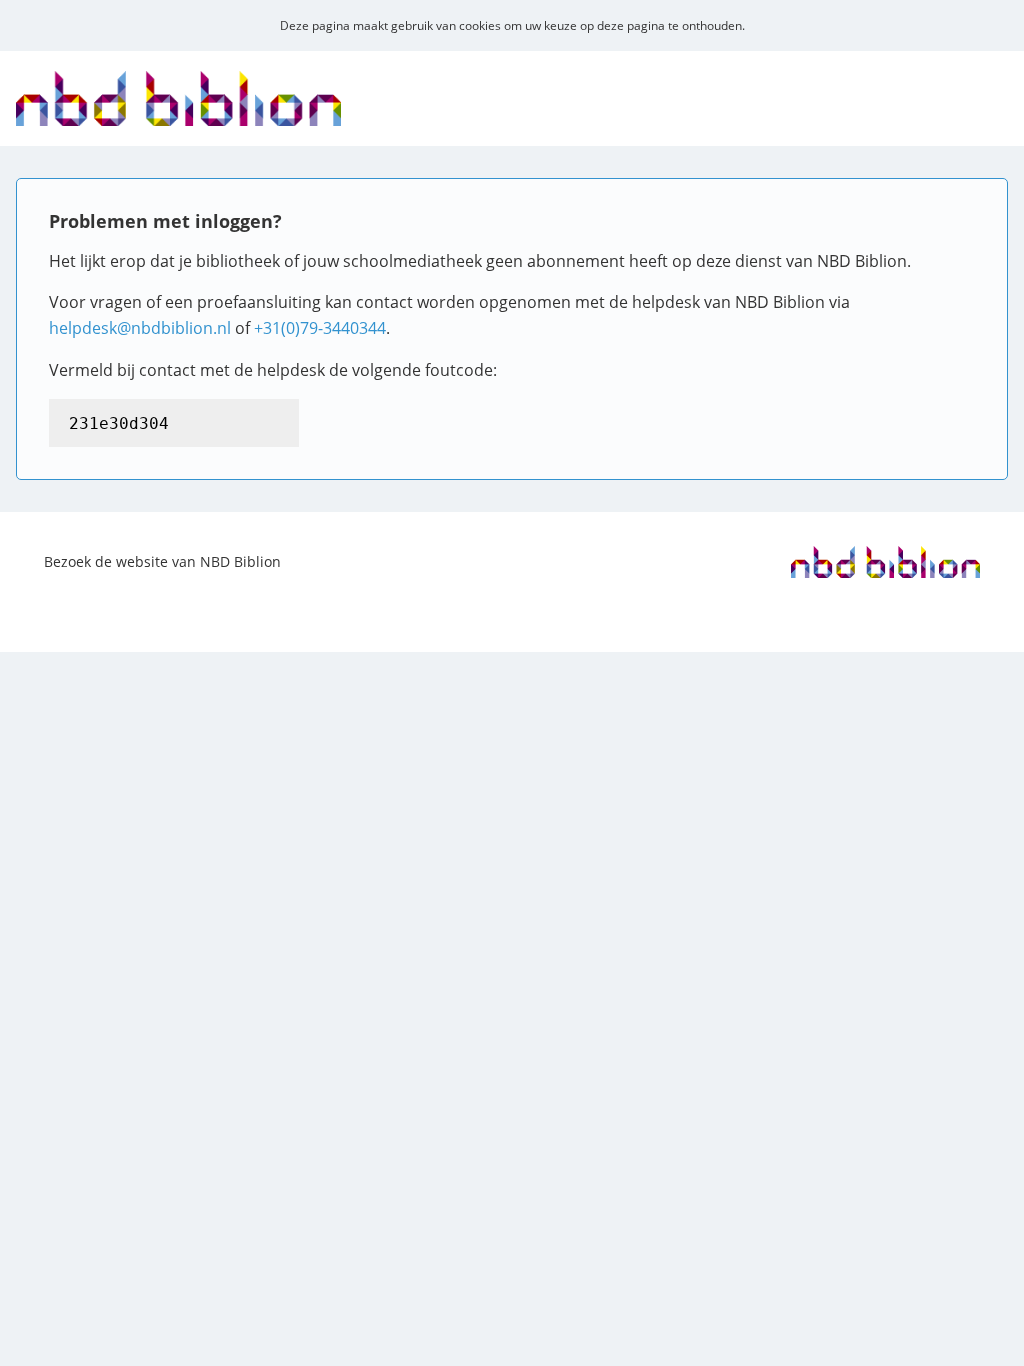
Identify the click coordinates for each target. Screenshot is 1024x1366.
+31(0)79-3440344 (320, 328)
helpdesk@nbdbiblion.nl (140, 328)
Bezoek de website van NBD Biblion (162, 561)
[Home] (178, 113)
